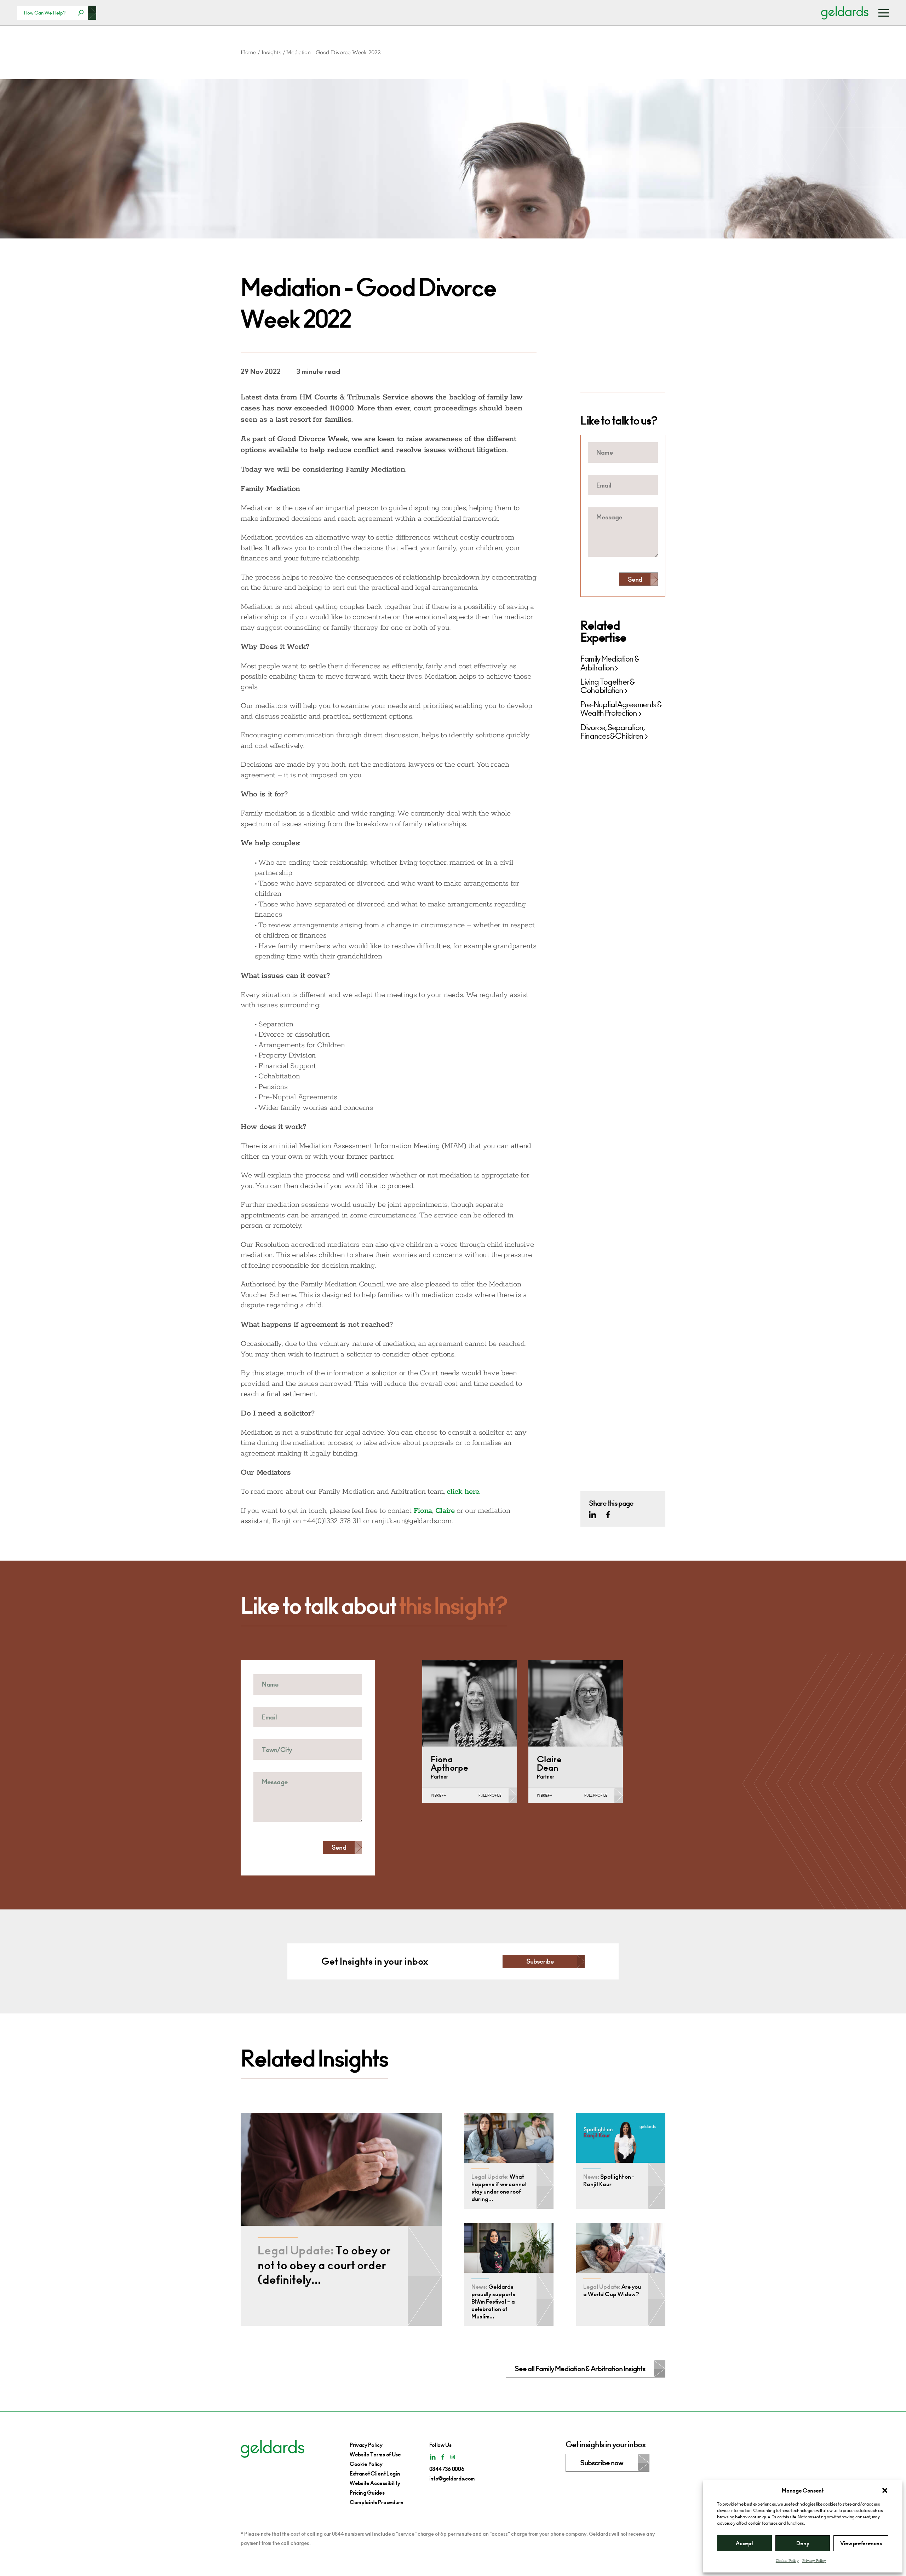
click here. (463, 1492)
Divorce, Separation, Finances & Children (613, 732)
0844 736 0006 (447, 2469)
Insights (271, 53)
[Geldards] (845, 13)
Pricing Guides (367, 2493)
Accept (744, 2543)
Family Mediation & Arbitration (609, 664)
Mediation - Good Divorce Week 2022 (333, 53)
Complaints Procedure (377, 2502)
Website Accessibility (375, 2483)
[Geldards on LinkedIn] (592, 1515)
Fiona (423, 1511)
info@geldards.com (452, 2479)
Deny (803, 2543)
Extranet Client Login (375, 2474)
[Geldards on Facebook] (608, 1515)
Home (248, 53)
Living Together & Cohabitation (607, 686)
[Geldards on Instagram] (453, 2457)
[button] (885, 2490)
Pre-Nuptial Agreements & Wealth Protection (621, 709)
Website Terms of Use (375, 2454)
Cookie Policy (787, 2561)
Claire (445, 1511)
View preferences (861, 2543)
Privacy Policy (814, 2561)
